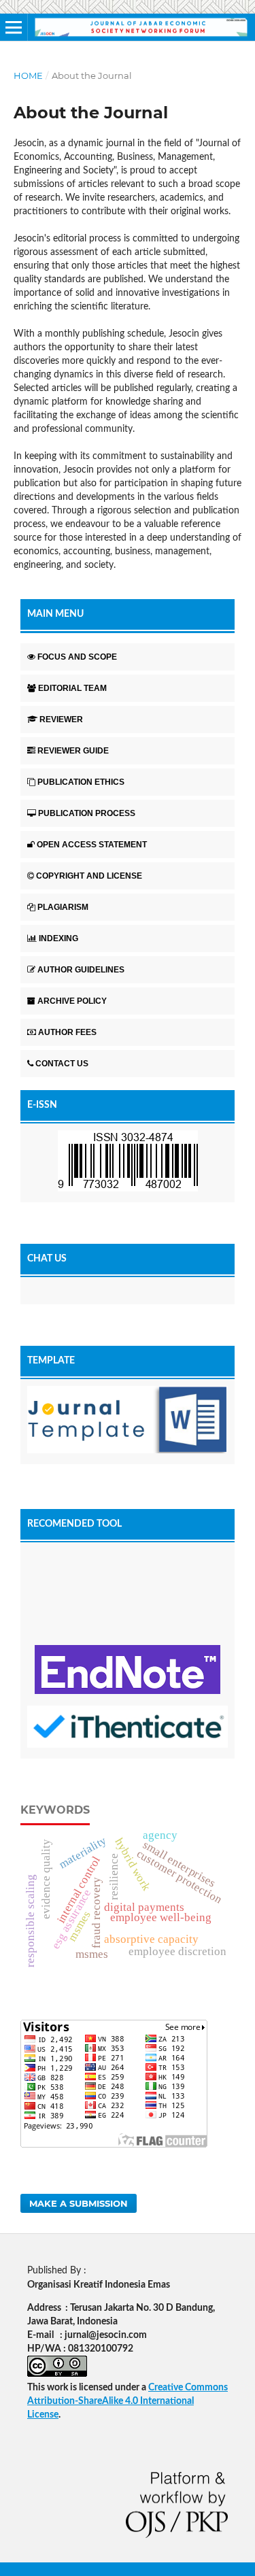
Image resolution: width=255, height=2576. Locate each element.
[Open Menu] (14, 27)
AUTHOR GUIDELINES (81, 970)
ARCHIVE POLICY (72, 1001)
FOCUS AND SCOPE (77, 657)
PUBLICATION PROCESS (87, 813)
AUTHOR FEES (67, 1032)
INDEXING (58, 938)
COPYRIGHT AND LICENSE (89, 876)
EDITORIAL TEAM (72, 688)
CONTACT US (62, 1064)
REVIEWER (61, 719)
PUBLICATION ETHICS (81, 782)
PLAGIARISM (63, 907)
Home (28, 75)
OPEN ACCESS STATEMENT (92, 845)
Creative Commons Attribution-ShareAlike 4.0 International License (128, 2401)
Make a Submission (79, 2203)
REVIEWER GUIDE (73, 751)
